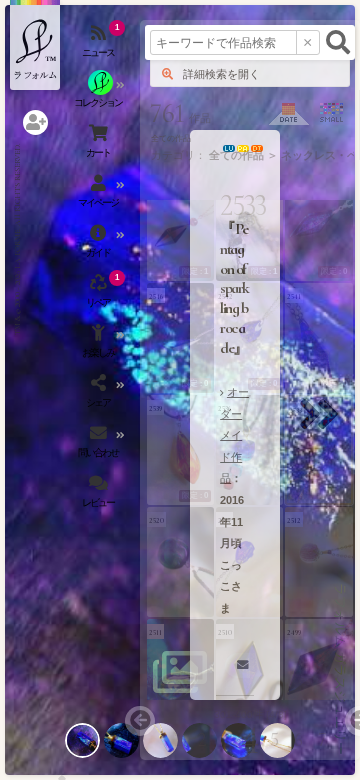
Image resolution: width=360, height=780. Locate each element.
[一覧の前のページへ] (140, 721)
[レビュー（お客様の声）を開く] (100, 495)
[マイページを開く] (100, 195)
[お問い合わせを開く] (100, 445)
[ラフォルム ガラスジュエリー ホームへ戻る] (35, 45)
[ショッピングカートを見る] (100, 145)
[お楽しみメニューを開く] (100, 345)
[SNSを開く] (100, 395)
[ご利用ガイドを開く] (100, 245)
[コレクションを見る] (100, 95)
